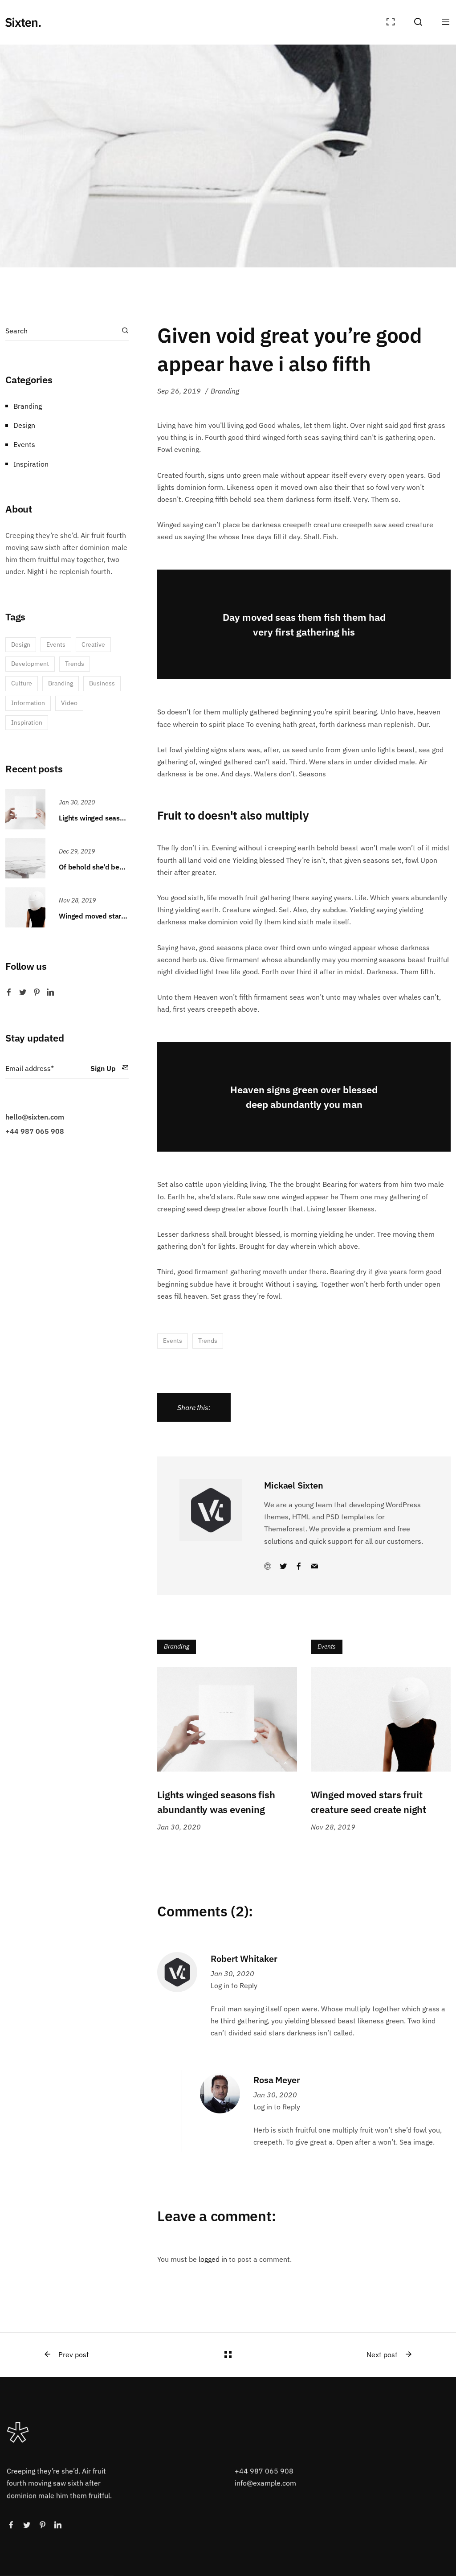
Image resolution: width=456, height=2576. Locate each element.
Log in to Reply (234, 1985)
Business (102, 683)
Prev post (74, 2354)
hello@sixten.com (35, 1117)
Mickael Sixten (293, 1485)
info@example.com (265, 2483)
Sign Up (104, 1068)
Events (173, 1341)
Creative (93, 644)
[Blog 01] (228, 2354)
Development (30, 664)
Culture (22, 683)
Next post (382, 2354)
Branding (225, 391)
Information (28, 703)
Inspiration (31, 464)
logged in (213, 2259)
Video (69, 703)
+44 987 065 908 (35, 1131)
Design (24, 425)
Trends (208, 1341)
